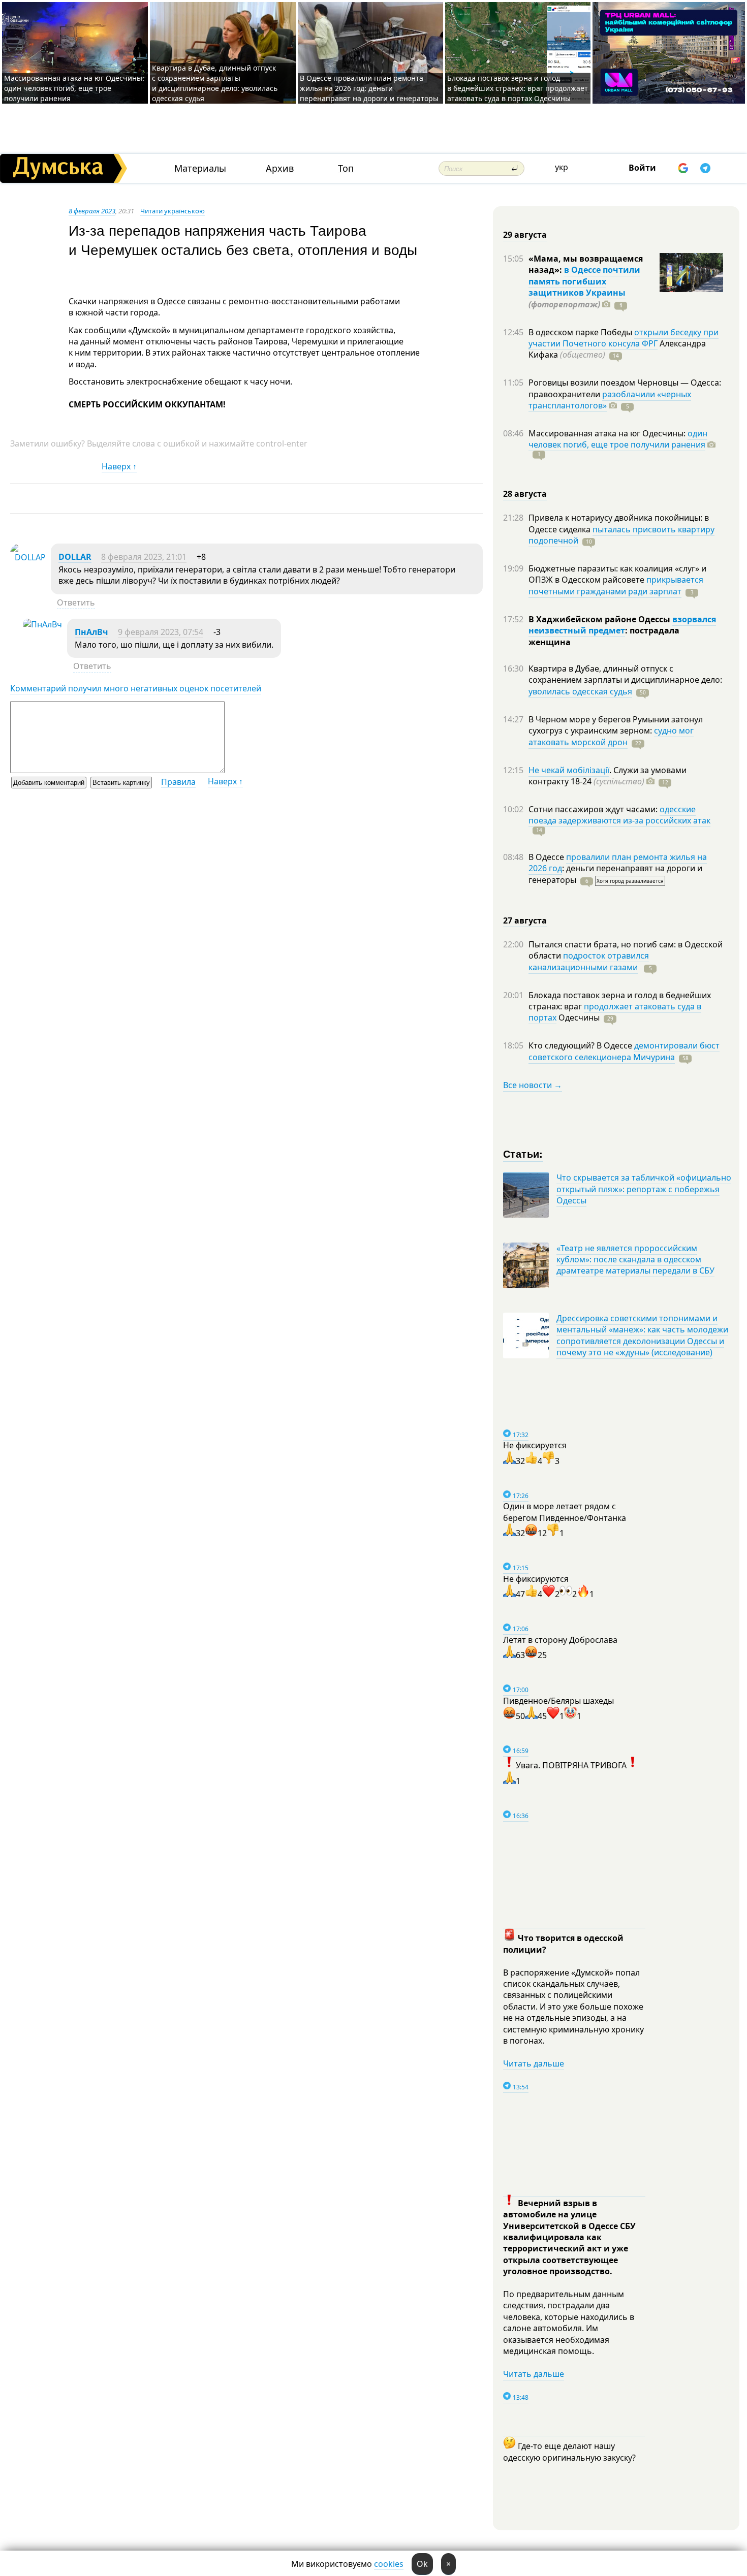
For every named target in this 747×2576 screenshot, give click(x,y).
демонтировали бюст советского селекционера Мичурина (624, 1051)
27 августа (525, 920)
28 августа (525, 494)
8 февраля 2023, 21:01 (144, 557)
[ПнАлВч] (42, 624)
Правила (178, 782)
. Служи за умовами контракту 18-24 (608, 776)
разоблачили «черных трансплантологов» (610, 400)
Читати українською (173, 211)
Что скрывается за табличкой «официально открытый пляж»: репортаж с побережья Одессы (644, 1189)
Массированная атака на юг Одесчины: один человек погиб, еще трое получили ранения (74, 88)
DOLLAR (75, 557)
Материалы (200, 168)
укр (562, 167)
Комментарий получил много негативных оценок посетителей (136, 688)
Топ (346, 168)
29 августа (525, 235)
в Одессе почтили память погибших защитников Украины (584, 281)
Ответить (76, 602)
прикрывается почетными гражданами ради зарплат (616, 585)
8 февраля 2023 (92, 211)
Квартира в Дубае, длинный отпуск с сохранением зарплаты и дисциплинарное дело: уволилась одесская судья (215, 83)
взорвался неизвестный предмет (622, 625)
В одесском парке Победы (581, 332)
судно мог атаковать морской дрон (611, 736)
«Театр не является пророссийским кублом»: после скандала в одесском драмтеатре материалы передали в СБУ (635, 1260)
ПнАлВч (91, 632)
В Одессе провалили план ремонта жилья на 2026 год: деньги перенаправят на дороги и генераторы (369, 88)
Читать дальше (534, 2063)
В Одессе (547, 857)
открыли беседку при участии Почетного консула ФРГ (624, 338)
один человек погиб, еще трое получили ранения (618, 439)
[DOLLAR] (28, 557)
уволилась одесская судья (580, 691)
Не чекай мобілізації (569, 770)
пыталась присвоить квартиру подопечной (621, 535)
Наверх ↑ (119, 466)
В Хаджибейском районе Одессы (600, 619)
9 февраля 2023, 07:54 (161, 632)
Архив (280, 168)
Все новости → (533, 1085)
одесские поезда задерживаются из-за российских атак (619, 815)
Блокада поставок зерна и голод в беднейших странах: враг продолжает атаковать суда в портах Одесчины (518, 88)
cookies (389, 2564)
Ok (422, 2564)
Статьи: (523, 1153)
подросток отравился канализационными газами (589, 961)
